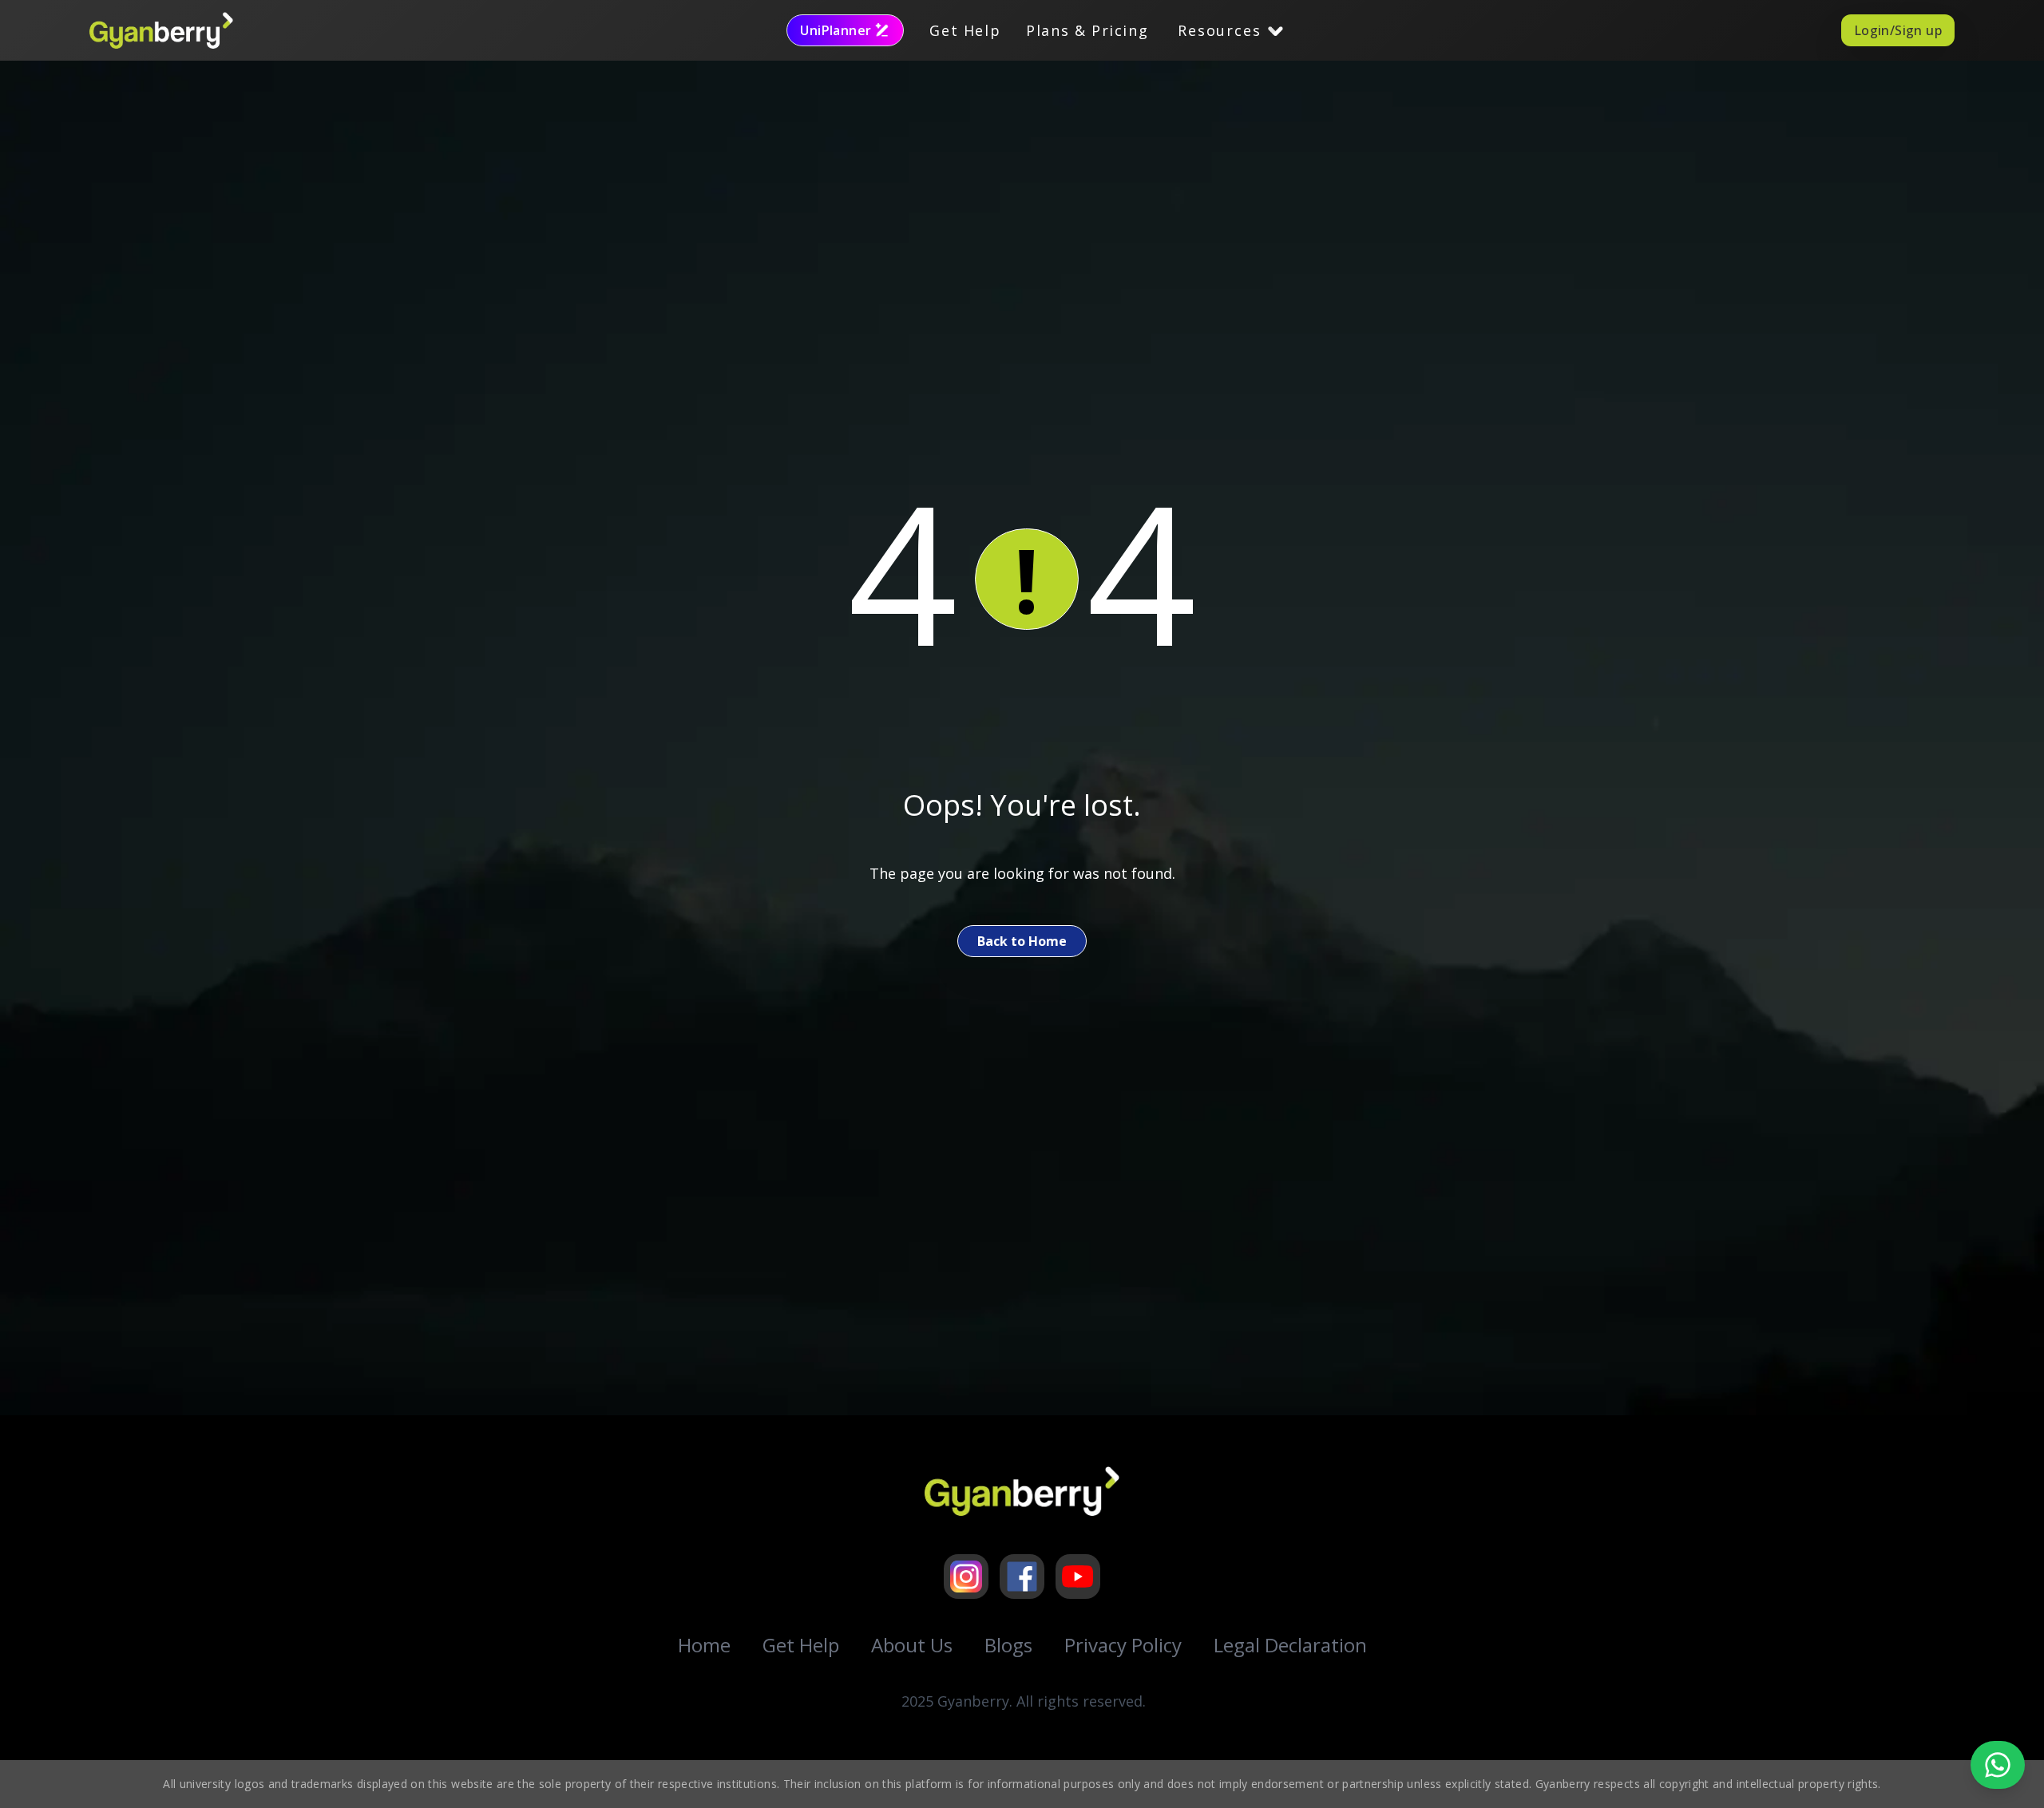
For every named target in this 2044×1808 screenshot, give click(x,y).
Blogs (1008, 1645)
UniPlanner (836, 30)
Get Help (965, 30)
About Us (912, 1645)
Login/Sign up (1898, 30)
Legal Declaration (1290, 1645)
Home (704, 1645)
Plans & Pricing (1087, 30)
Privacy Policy (1123, 1645)
